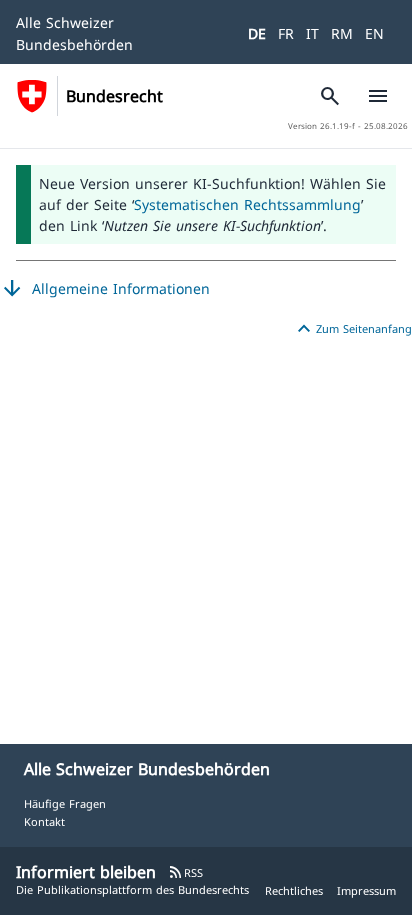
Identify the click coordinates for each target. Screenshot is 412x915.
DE (257, 33)
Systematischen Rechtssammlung (247, 204)
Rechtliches (294, 890)
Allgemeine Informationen (105, 289)
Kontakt (44, 821)
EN (374, 33)
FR (286, 33)
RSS (185, 872)
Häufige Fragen (65, 803)
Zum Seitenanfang (352, 329)
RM (342, 33)
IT (312, 33)
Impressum (366, 890)
